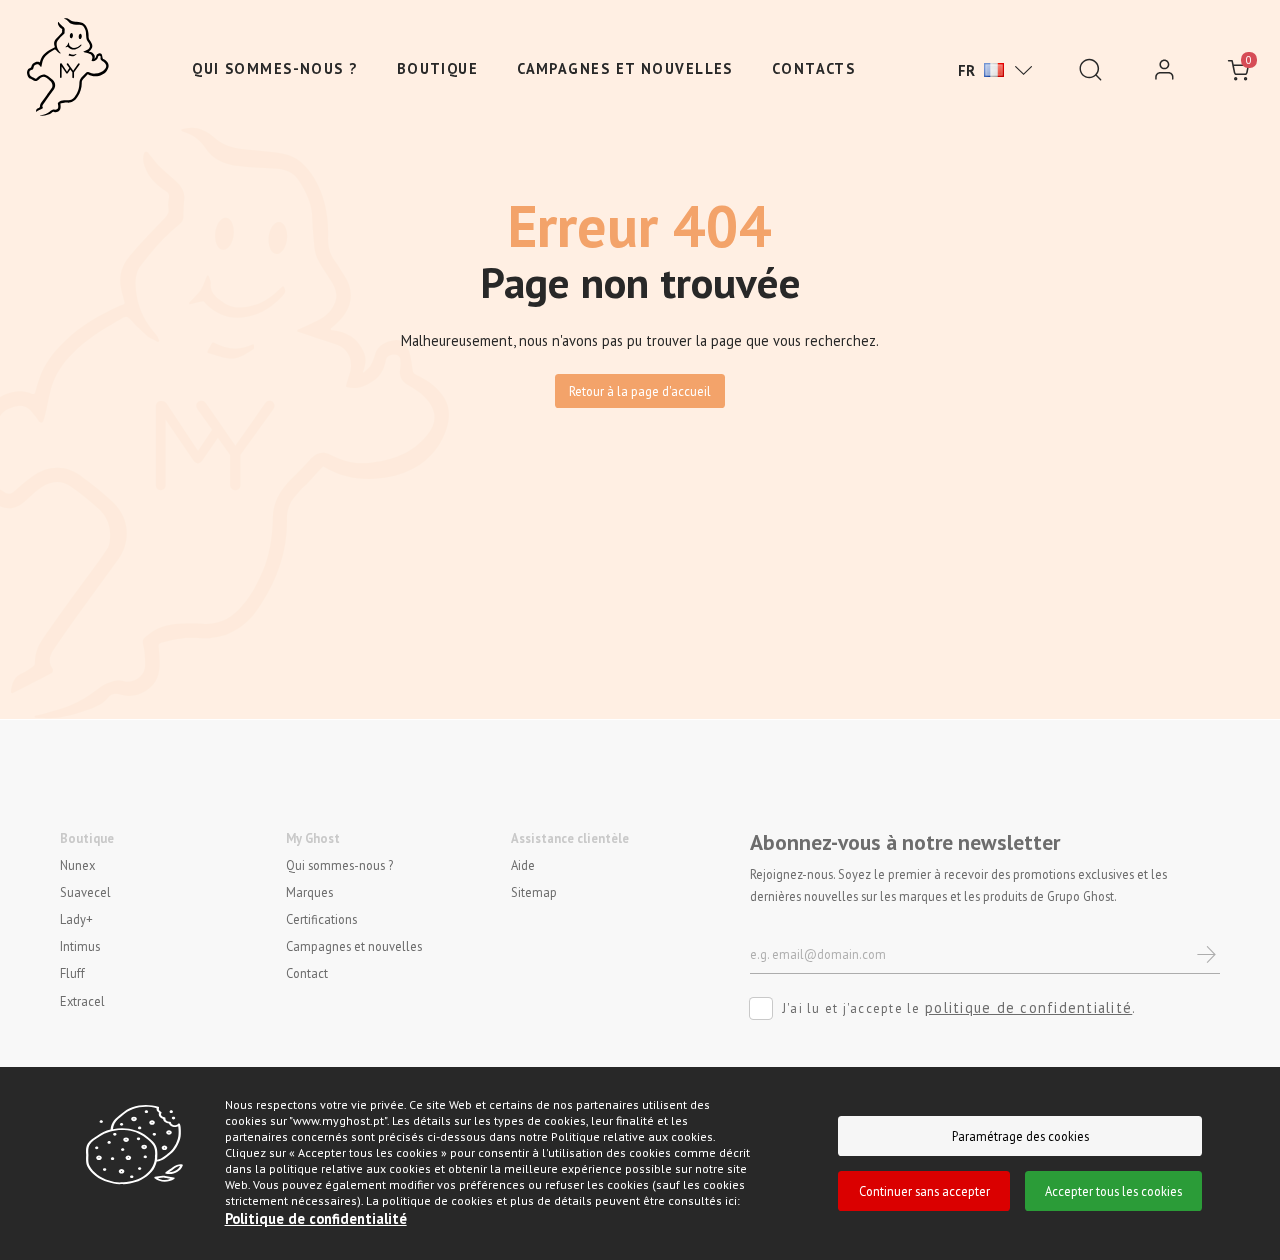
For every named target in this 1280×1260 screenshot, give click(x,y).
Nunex (77, 865)
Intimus (80, 946)
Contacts (814, 68)
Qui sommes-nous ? (274, 68)
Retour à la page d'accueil (640, 391)
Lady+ (76, 919)
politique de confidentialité (1028, 1007)
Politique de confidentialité (316, 1218)
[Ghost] (68, 68)
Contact (307, 973)
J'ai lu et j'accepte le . (959, 1007)
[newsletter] (1207, 954)
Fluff (72, 973)
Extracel (82, 1000)
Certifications (321, 919)
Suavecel (85, 892)
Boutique (438, 68)
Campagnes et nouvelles (625, 68)
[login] (1164, 70)
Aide (523, 865)
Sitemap (534, 892)
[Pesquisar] (1090, 70)
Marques (309, 892)
